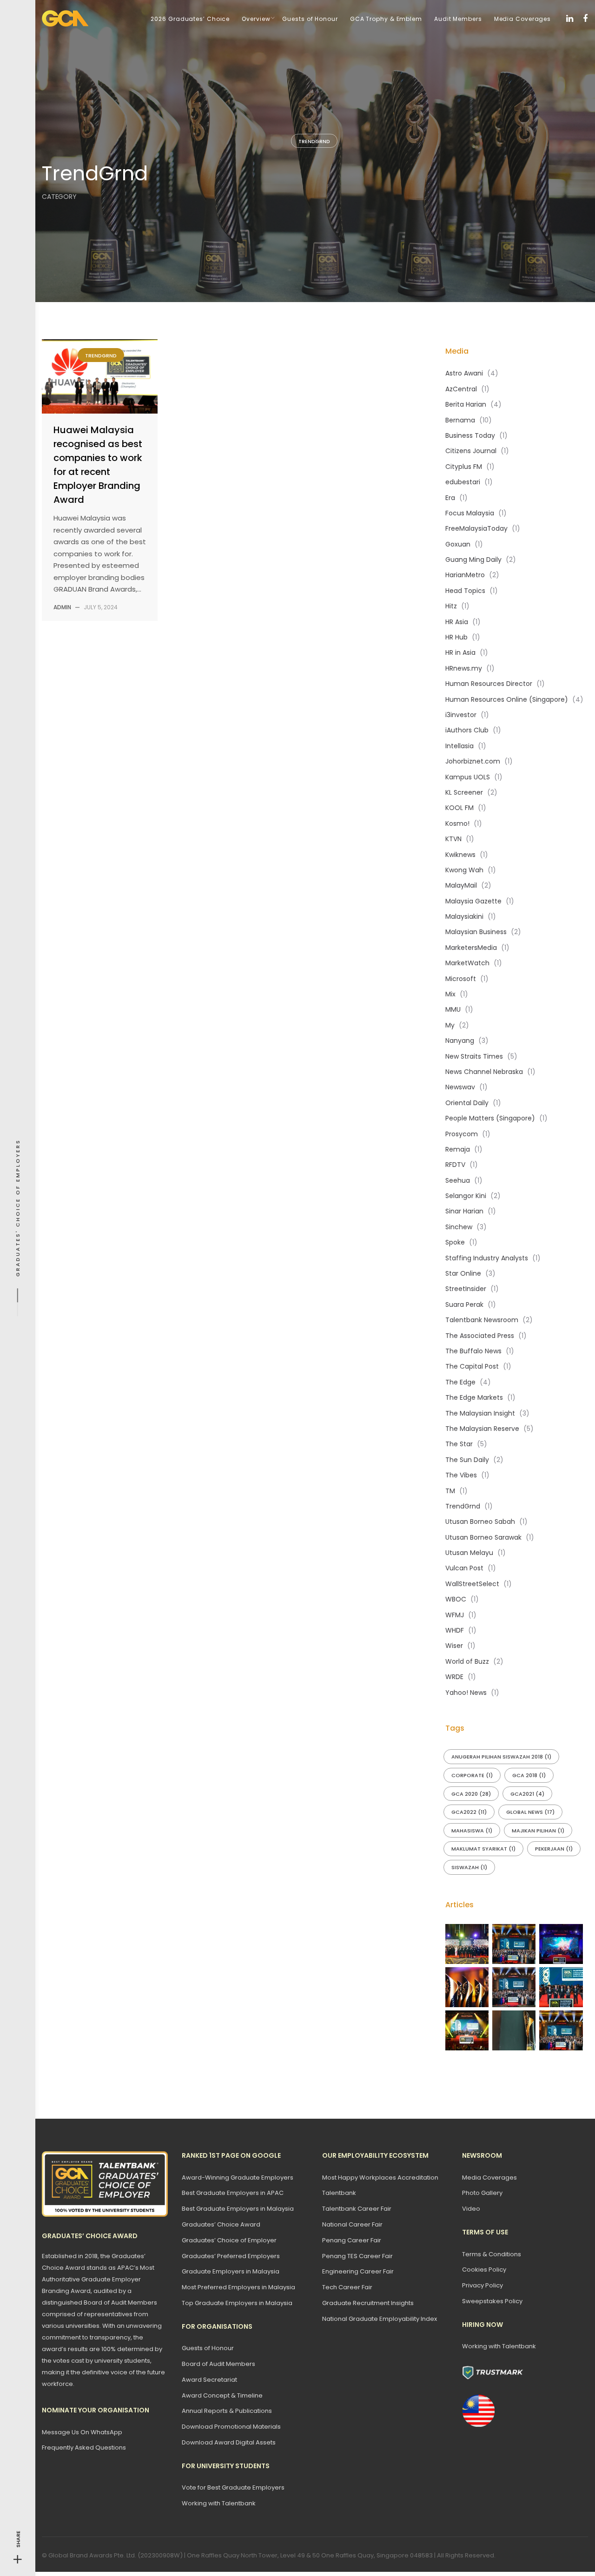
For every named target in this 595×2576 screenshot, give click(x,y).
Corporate (472, 1775)
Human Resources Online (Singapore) (507, 699)
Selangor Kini (466, 1196)
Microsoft (461, 979)
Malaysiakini (464, 916)
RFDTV (455, 1165)
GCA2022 (469, 1812)
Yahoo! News (466, 1693)
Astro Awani (464, 373)
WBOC (456, 1599)
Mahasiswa (472, 1831)
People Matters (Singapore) (490, 1118)
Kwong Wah (464, 870)
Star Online (463, 1273)
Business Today (470, 435)
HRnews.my (464, 668)
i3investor (461, 715)
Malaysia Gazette (473, 901)
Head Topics (465, 591)
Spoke (455, 1242)
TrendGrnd (314, 141)
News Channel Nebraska (484, 1072)
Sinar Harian (464, 1211)
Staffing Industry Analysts (487, 1258)
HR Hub (456, 637)
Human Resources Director (489, 684)
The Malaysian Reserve (482, 1429)
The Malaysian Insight (480, 1413)
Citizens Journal (471, 451)
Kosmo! (457, 824)
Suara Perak (464, 1304)
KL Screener (464, 792)
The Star (459, 1444)
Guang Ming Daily (473, 560)
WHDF (455, 1630)
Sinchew (459, 1227)
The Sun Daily (467, 1460)
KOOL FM (459, 808)
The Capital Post (472, 1366)
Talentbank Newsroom (482, 1320)
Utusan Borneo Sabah (480, 1522)
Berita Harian (466, 404)
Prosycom (462, 1134)
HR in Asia (460, 652)
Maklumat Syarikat (483, 1849)
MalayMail (461, 885)
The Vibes (461, 1475)
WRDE (454, 1677)
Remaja (458, 1149)
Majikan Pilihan (538, 1831)
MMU (453, 1009)
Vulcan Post (464, 1568)
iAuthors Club (467, 730)
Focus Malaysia (470, 513)
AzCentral (461, 389)
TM (450, 1491)
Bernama (460, 420)
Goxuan (458, 544)
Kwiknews (460, 855)
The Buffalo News (473, 1351)
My (450, 1025)
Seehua (458, 1180)
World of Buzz (467, 1661)
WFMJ (455, 1615)
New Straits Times (474, 1056)
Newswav (460, 1087)
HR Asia (457, 622)
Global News (530, 1812)
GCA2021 (527, 1794)
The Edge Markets (474, 1397)
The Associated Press (480, 1336)
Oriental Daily (467, 1103)
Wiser (454, 1646)
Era (450, 498)
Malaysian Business (476, 932)
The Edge (460, 1382)
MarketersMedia (471, 948)
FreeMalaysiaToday (476, 528)
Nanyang (460, 1041)
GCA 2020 (471, 1794)
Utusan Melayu (469, 1553)
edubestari (463, 482)
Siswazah (469, 1867)
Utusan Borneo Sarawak (483, 1537)
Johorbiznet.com (473, 761)
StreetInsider (466, 1289)
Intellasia (459, 746)
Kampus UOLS (468, 777)
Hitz (451, 606)
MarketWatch (467, 963)
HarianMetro (465, 575)
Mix (450, 994)
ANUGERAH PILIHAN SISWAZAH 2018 (501, 1757)
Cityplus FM (464, 467)
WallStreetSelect (472, 1584)
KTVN (453, 839)
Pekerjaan (554, 1849)
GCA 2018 (529, 1775)
